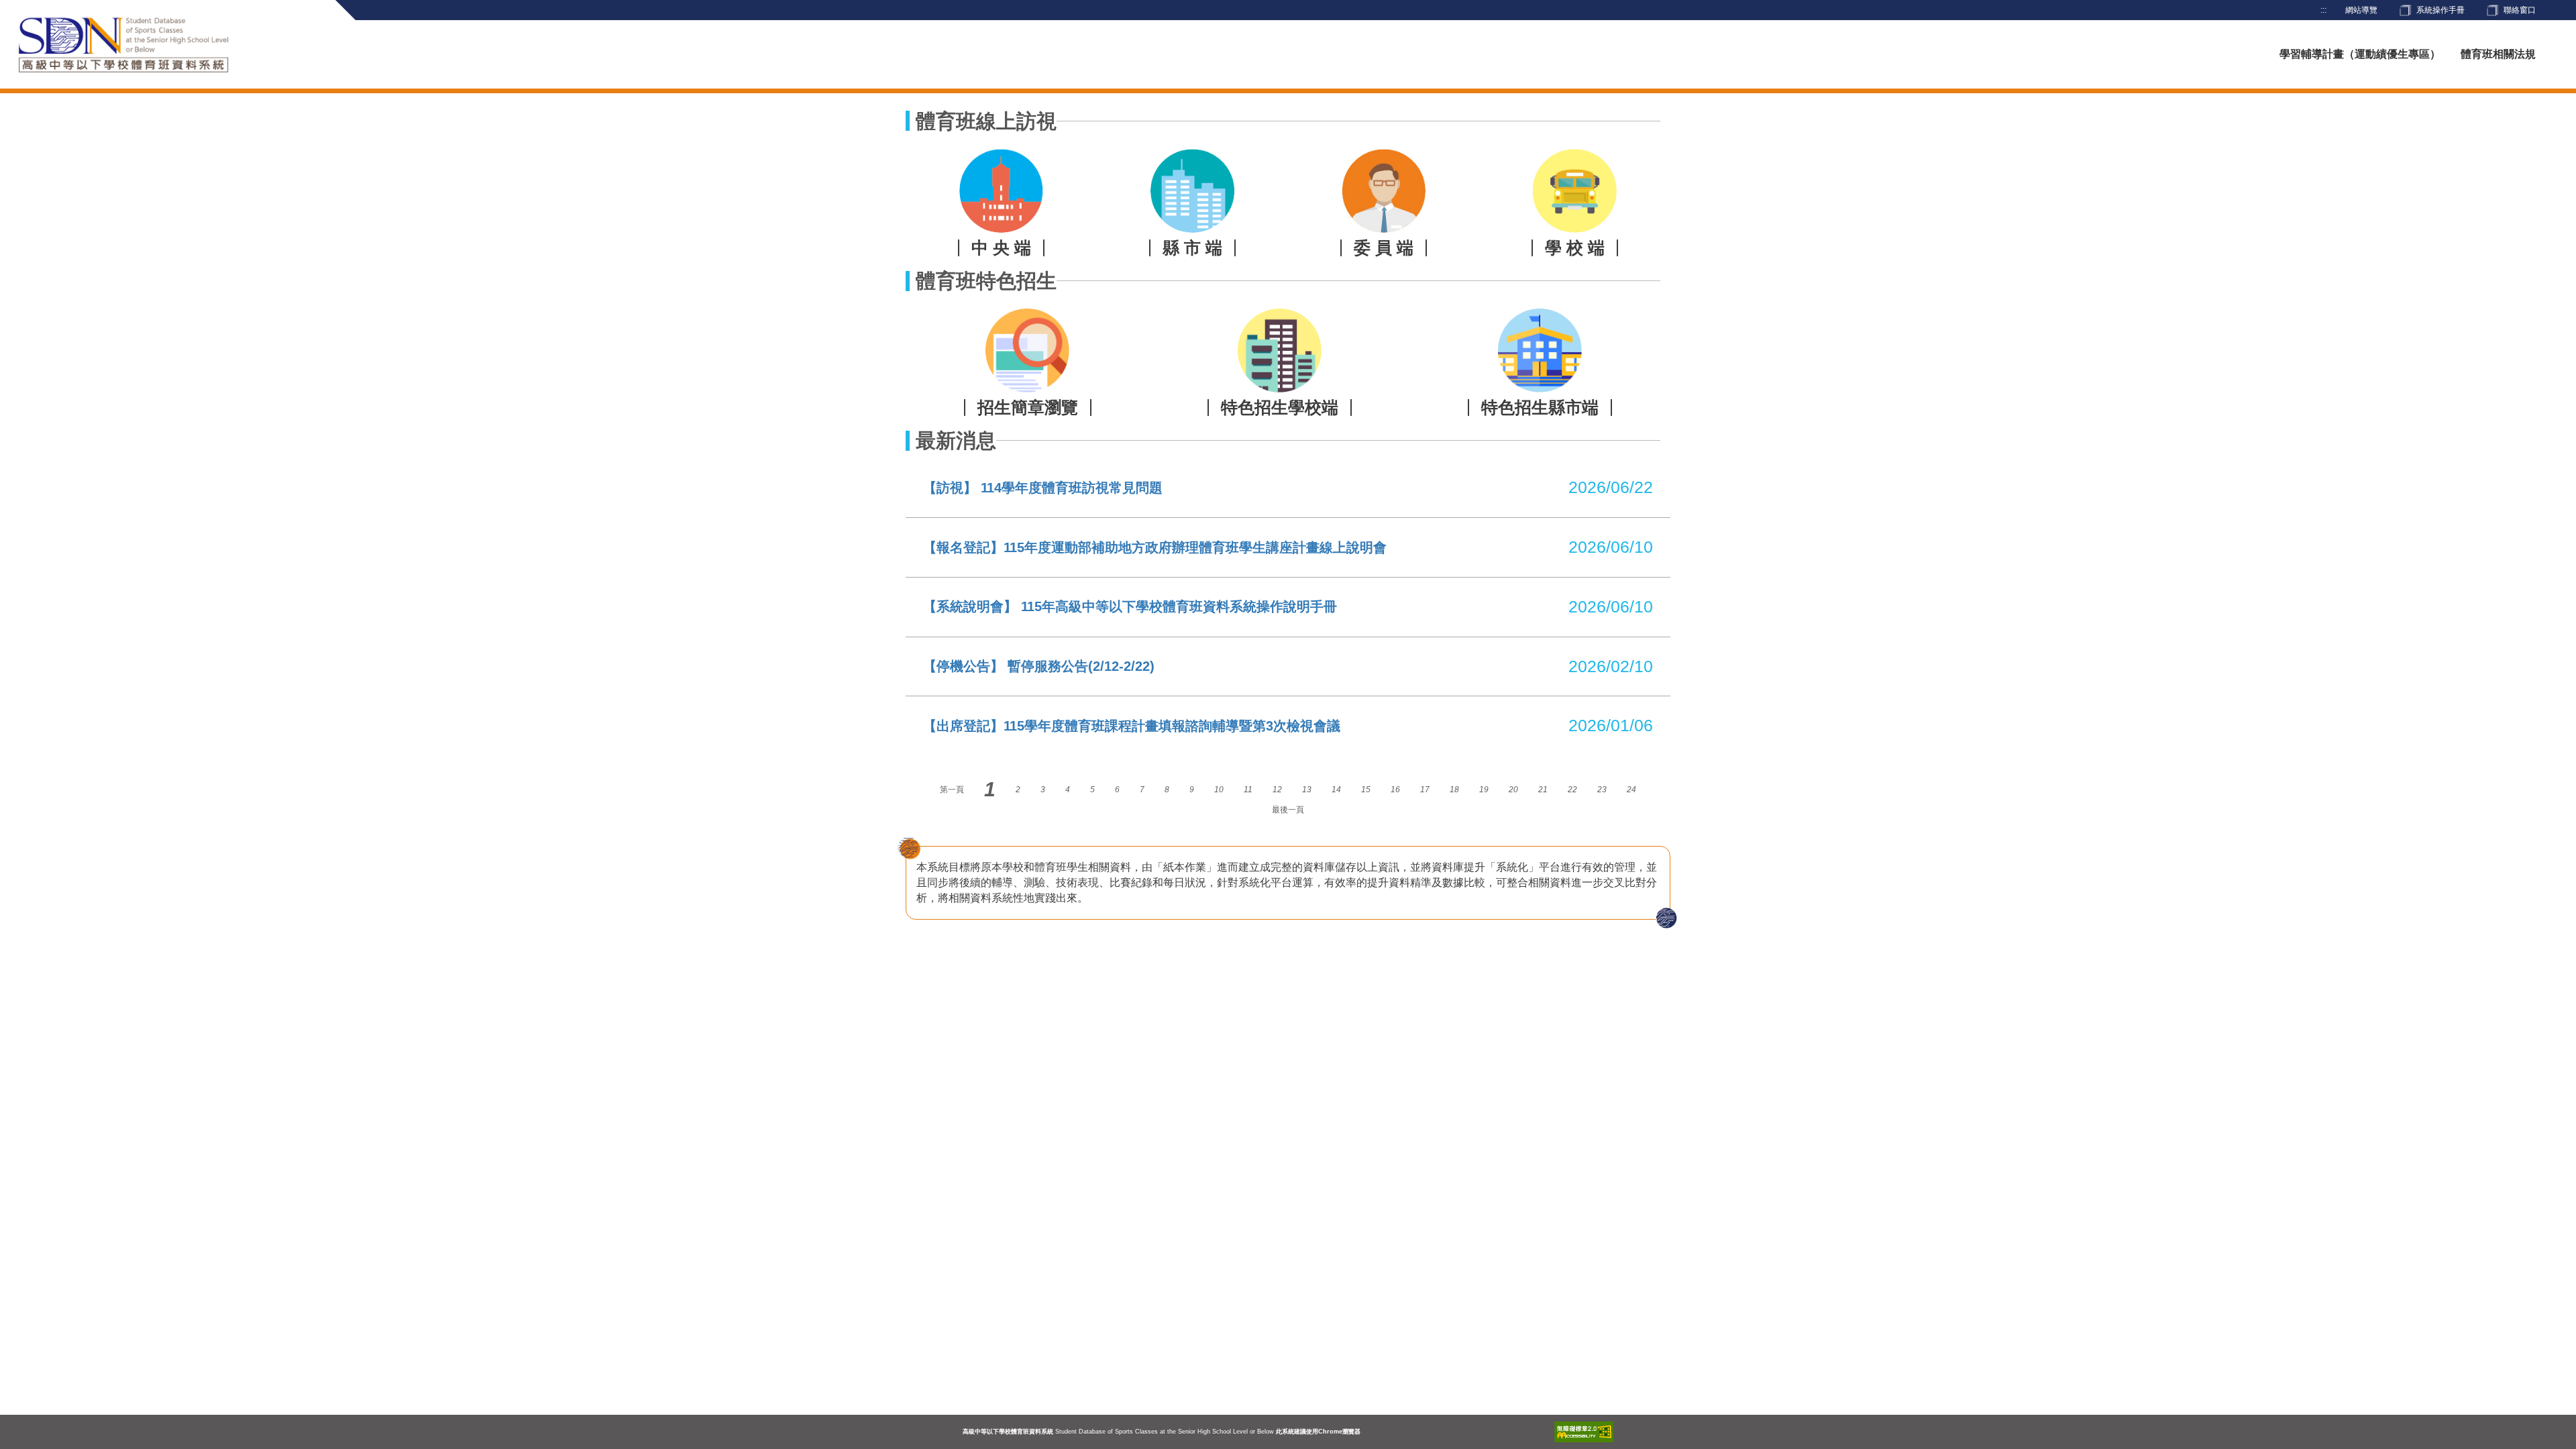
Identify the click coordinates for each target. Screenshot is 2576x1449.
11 (1248, 790)
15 (1366, 790)
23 (1602, 790)
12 (1277, 790)
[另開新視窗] (1584, 1432)
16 (1395, 790)
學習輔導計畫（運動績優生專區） (2360, 54)
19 (1484, 790)
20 (1513, 790)
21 (1543, 790)
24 (1631, 790)
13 (1307, 790)
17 (1425, 790)
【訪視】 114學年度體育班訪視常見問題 (1043, 488)
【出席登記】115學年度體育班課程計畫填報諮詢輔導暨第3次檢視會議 (1132, 726)
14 (1336, 790)
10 (1219, 790)
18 (1454, 790)
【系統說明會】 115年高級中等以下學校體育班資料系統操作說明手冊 (1130, 606)
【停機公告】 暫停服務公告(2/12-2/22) (1039, 666)
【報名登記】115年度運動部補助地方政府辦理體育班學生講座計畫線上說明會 (1155, 547)
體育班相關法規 (2498, 54)
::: (2323, 10)
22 (1572, 790)
